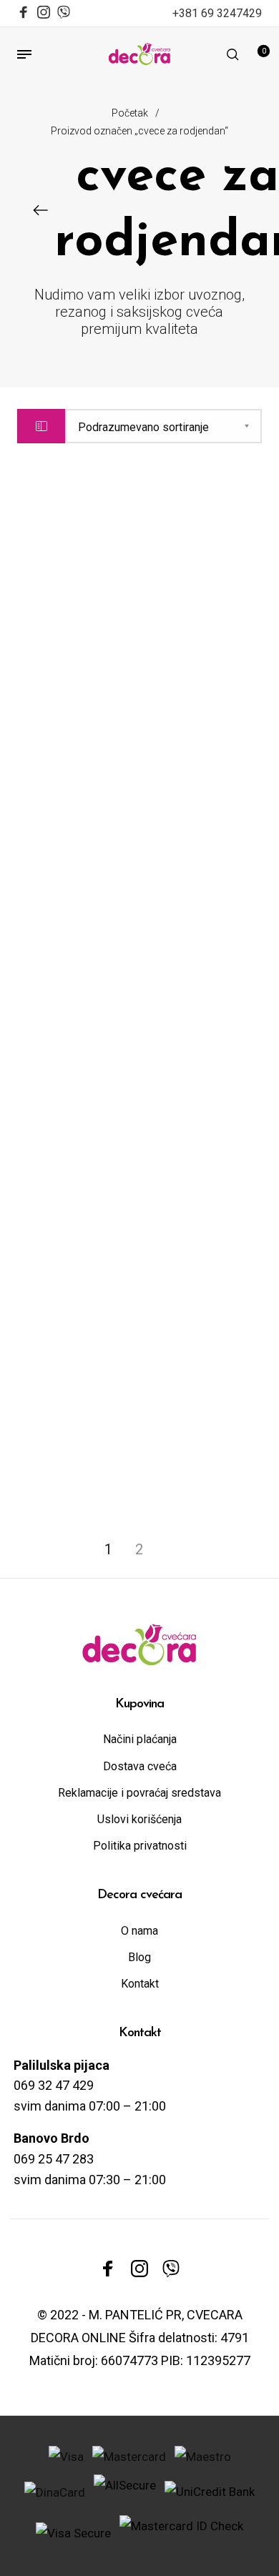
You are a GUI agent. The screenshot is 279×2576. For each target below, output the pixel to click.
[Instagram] (44, 14)
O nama (139, 1931)
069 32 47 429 (54, 2085)
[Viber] (64, 10)
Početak (130, 113)
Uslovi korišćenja (139, 1819)
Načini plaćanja (140, 1739)
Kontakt (140, 1984)
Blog (139, 1957)
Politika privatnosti (140, 1846)
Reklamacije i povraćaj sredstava (139, 1793)
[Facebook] (24, 14)
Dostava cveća (140, 1766)
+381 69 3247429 (217, 13)
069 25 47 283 (54, 2159)
